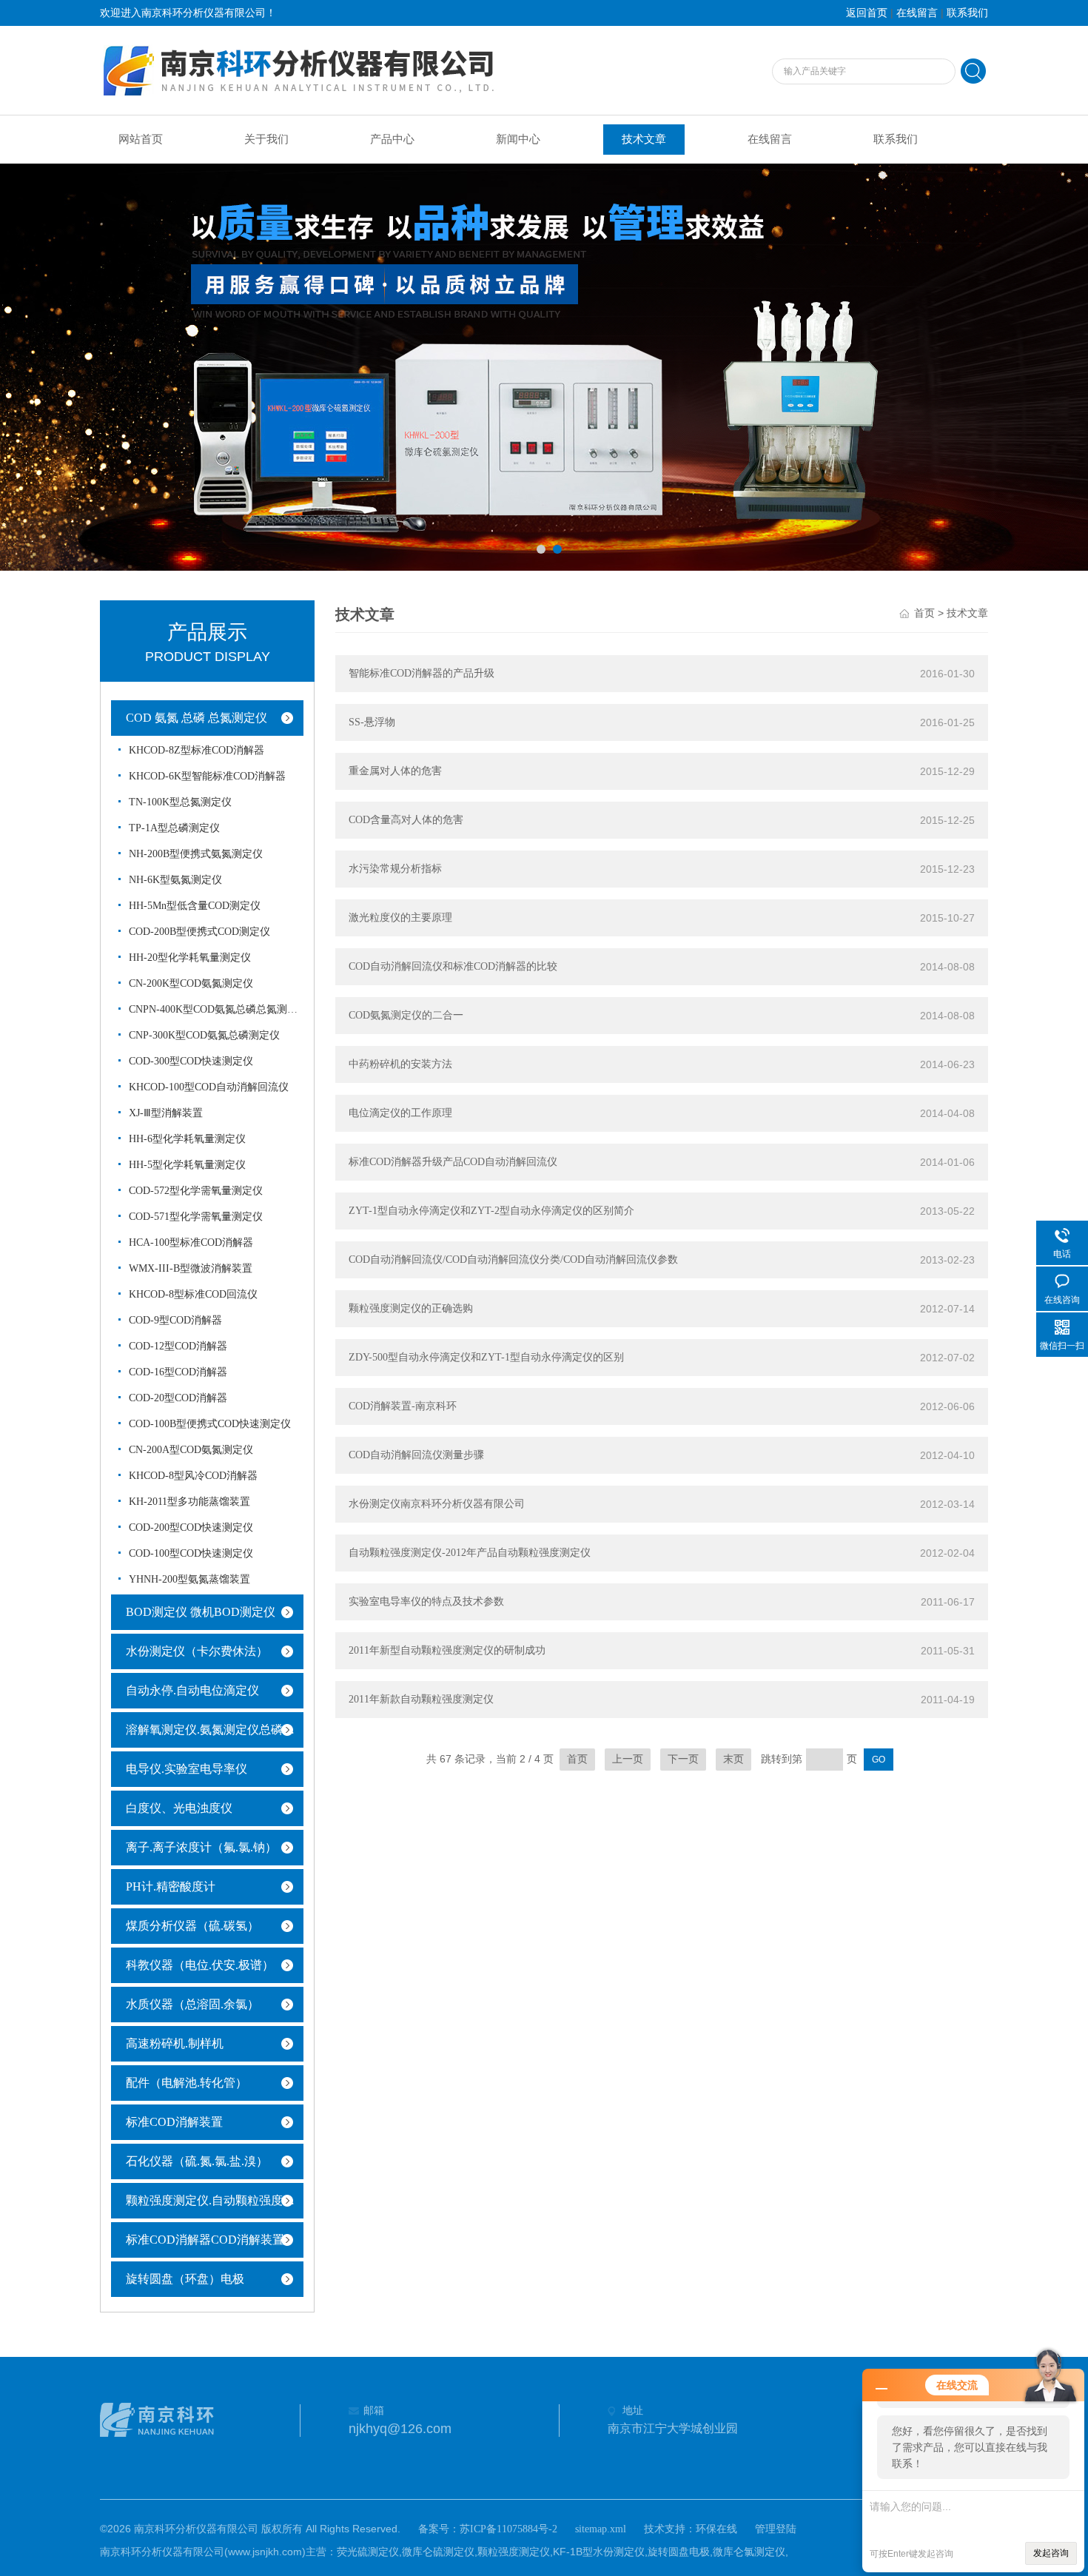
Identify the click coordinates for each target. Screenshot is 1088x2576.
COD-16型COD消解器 (178, 1372)
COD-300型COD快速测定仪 (191, 1061)
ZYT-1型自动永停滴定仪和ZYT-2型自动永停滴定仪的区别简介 (491, 1211)
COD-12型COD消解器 (178, 1346)
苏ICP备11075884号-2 (508, 2529)
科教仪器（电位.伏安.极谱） (200, 1965)
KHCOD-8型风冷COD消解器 (193, 1476)
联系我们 (967, 13)
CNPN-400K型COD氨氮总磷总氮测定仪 (214, 1009)
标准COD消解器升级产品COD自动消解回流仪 (453, 1162)
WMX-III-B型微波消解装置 (191, 1268)
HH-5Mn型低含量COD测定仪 (195, 906)
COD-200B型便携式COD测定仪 (199, 932)
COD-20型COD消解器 (178, 1398)
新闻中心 (518, 139)
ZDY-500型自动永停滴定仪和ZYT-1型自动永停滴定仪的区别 (486, 1357)
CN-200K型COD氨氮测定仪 (191, 983)
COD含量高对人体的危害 (406, 820)
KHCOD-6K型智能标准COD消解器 (207, 776)
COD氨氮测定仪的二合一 (406, 1015)
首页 (924, 613)
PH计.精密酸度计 (171, 1886)
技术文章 (644, 139)
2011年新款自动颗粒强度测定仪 (421, 1699)
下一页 (683, 1759)
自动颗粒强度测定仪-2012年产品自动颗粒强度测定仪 (470, 1553)
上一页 (628, 1759)
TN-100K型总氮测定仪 (180, 802)
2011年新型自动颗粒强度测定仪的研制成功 (447, 1650)
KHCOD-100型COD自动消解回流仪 (209, 1087)
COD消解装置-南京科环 (403, 1406)
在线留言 (917, 13)
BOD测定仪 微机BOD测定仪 (201, 1612)
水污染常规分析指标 (395, 869)
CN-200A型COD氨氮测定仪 (191, 1450)
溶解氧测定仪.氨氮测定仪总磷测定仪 (218, 1730)
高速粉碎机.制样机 (175, 2043)
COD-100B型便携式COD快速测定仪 (210, 1424)
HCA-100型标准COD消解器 (191, 1242)
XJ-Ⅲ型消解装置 (166, 1113)
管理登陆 (776, 2529)
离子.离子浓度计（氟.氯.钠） (201, 1847)
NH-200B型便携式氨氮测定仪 (196, 854)
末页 (733, 1759)
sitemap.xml (601, 2529)
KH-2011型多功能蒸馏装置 (189, 1502)
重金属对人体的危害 (395, 771)
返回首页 (867, 13)
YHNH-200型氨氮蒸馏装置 (189, 1579)
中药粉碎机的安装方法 (400, 1064)
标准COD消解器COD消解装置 (205, 2240)
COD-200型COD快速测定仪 (191, 1527)
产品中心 (392, 139)
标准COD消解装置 (174, 2122)
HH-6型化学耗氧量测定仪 (187, 1139)
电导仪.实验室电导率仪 (187, 1769)
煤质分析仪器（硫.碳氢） (192, 1926)
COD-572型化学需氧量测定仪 (196, 1191)
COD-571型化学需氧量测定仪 (196, 1217)
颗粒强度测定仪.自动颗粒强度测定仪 (218, 2200)
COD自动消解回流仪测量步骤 (416, 1455)
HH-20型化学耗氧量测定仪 (190, 957)
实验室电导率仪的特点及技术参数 (426, 1601)
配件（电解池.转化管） (187, 2083)
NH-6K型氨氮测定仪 (175, 880)
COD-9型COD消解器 (175, 1320)
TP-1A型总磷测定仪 (174, 828)
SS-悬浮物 (372, 722)
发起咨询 (1051, 2553)
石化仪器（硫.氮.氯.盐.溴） (197, 2161)
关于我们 (266, 139)
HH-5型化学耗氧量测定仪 (187, 1165)
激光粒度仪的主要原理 (400, 918)
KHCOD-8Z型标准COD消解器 (197, 750)
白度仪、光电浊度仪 (179, 1808)
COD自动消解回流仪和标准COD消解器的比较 (453, 966)
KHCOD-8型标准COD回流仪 (193, 1294)
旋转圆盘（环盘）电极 (185, 2279)
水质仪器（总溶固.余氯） (192, 2004)
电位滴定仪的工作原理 (400, 1113)
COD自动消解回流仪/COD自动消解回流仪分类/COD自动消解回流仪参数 (513, 1260)
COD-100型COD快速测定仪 (191, 1553)
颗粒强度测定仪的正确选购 (411, 1308)
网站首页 (141, 139)
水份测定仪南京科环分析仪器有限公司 (437, 1504)
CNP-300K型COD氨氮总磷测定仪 (204, 1035)
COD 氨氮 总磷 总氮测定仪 (197, 718)
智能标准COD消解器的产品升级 (422, 673)
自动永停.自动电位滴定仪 (192, 1690)
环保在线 (716, 2529)
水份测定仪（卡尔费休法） (197, 1651)
